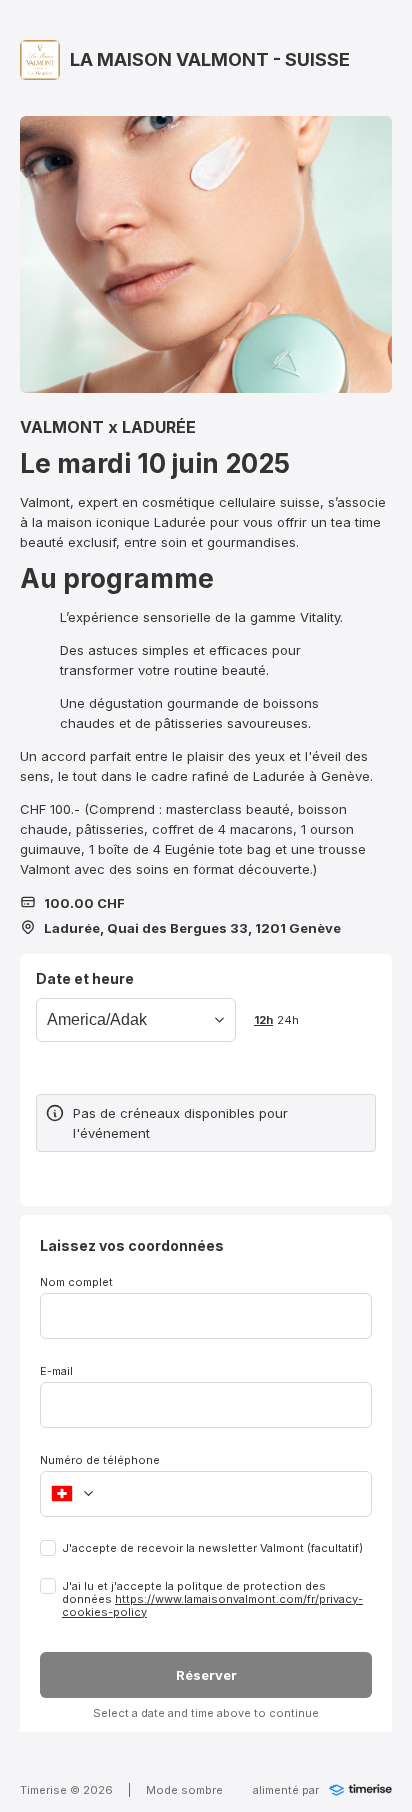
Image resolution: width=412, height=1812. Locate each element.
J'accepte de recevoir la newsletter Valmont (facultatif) (212, 1548)
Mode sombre (184, 1790)
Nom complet (76, 1282)
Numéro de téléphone (100, 1460)
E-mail (56, 1371)
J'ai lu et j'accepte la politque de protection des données (212, 1599)
